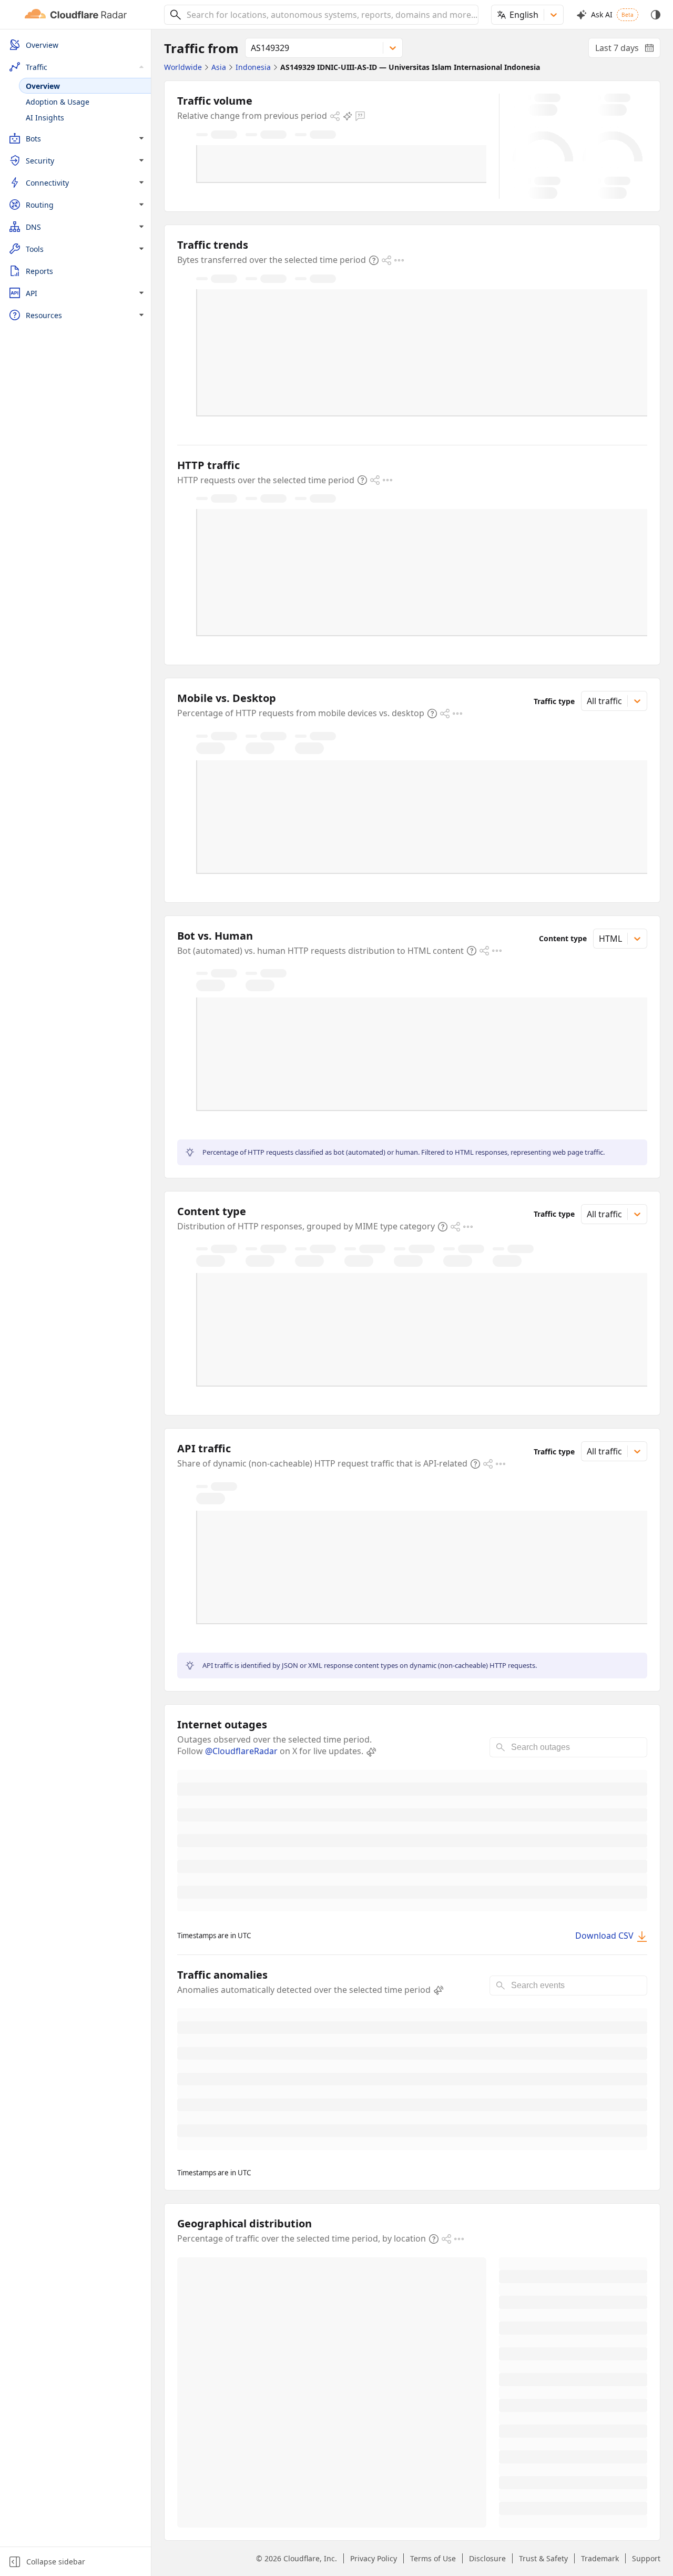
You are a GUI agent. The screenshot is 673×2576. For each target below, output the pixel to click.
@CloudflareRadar (241, 1751)
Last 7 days (628, 50)
